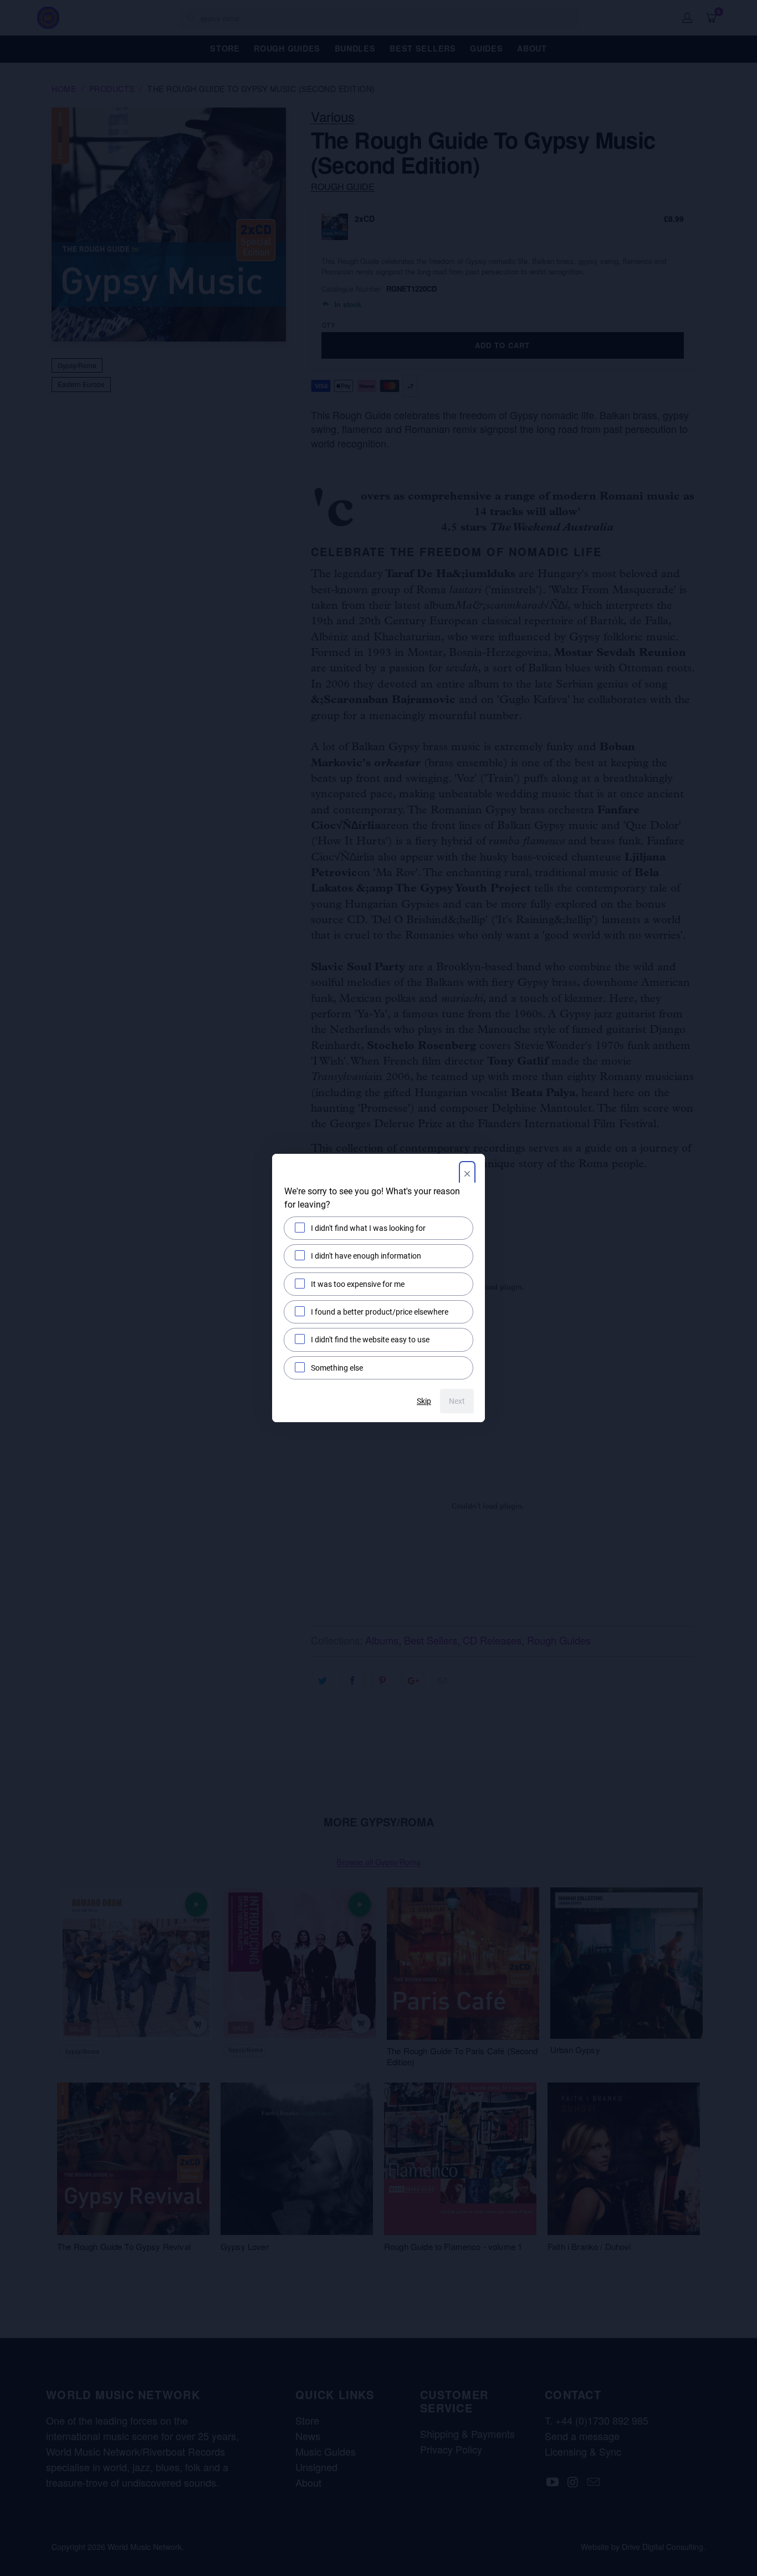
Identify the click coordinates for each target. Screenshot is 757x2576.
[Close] (467, 1175)
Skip (424, 1401)
